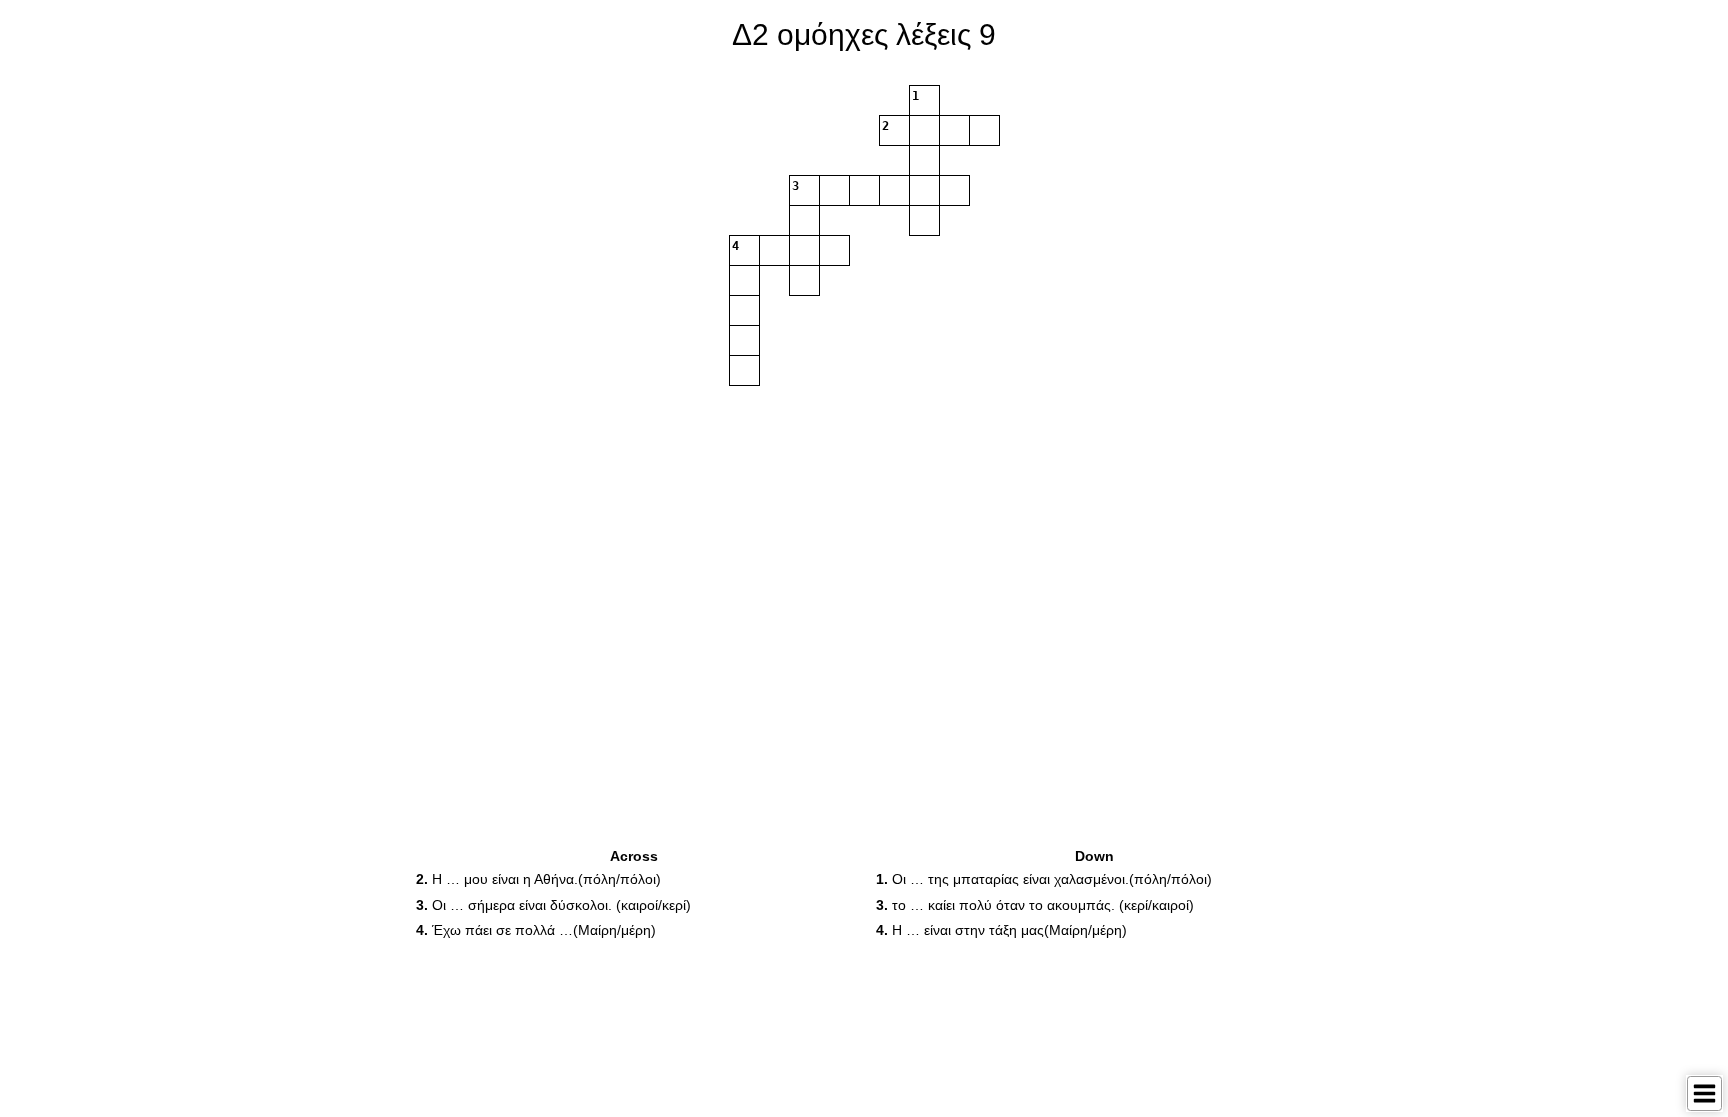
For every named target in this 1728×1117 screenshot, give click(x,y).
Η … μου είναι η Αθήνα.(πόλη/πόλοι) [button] (538, 879)
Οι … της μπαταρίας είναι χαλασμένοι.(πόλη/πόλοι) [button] (1044, 879)
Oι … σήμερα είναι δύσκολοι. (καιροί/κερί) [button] (553, 905)
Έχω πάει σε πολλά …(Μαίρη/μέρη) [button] (536, 930)
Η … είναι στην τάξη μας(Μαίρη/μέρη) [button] (1001, 930)
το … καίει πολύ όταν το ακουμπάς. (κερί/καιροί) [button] (1035, 905)
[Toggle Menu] (1704, 1093)
